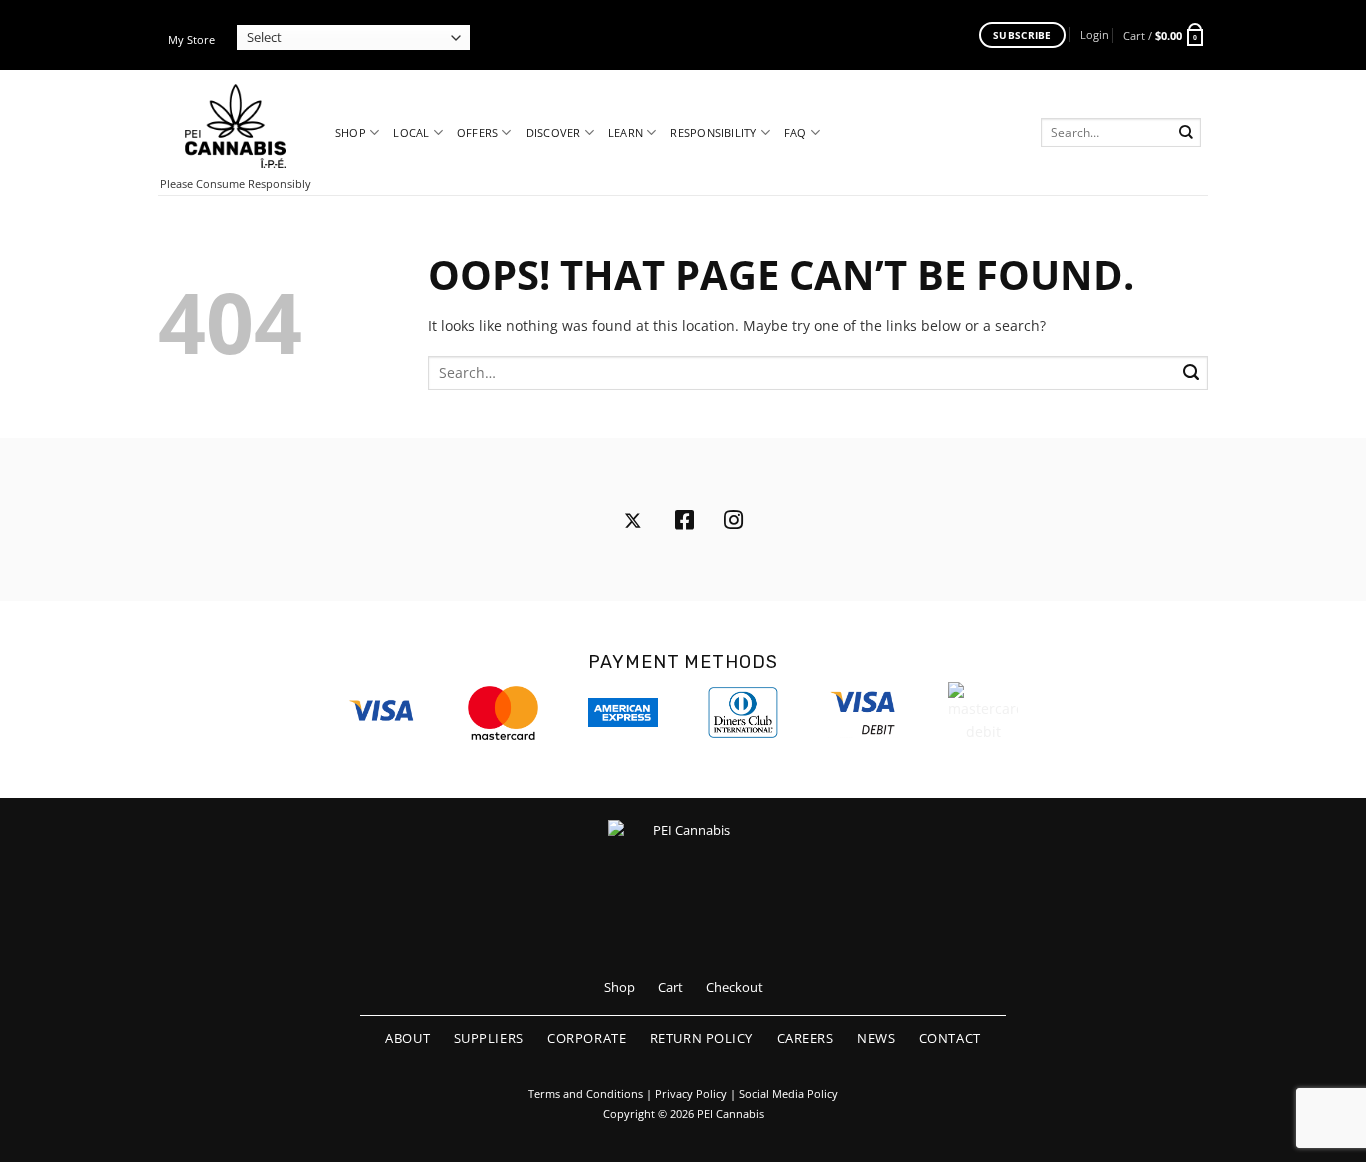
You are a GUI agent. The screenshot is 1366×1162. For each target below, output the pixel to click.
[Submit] (1186, 132)
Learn (625, 132)
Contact (950, 1038)
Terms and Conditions (585, 1094)
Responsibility (713, 132)
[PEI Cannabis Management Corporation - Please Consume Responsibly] (235, 126)
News (876, 1038)
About (407, 1038)
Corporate (586, 1038)
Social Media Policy (788, 1094)
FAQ (795, 132)
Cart (670, 987)
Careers (805, 1038)
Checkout (734, 987)
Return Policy (701, 1038)
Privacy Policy (691, 1094)
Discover (553, 132)
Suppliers (489, 1038)
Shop (350, 132)
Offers (477, 132)
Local (411, 132)
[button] (1094, 34)
